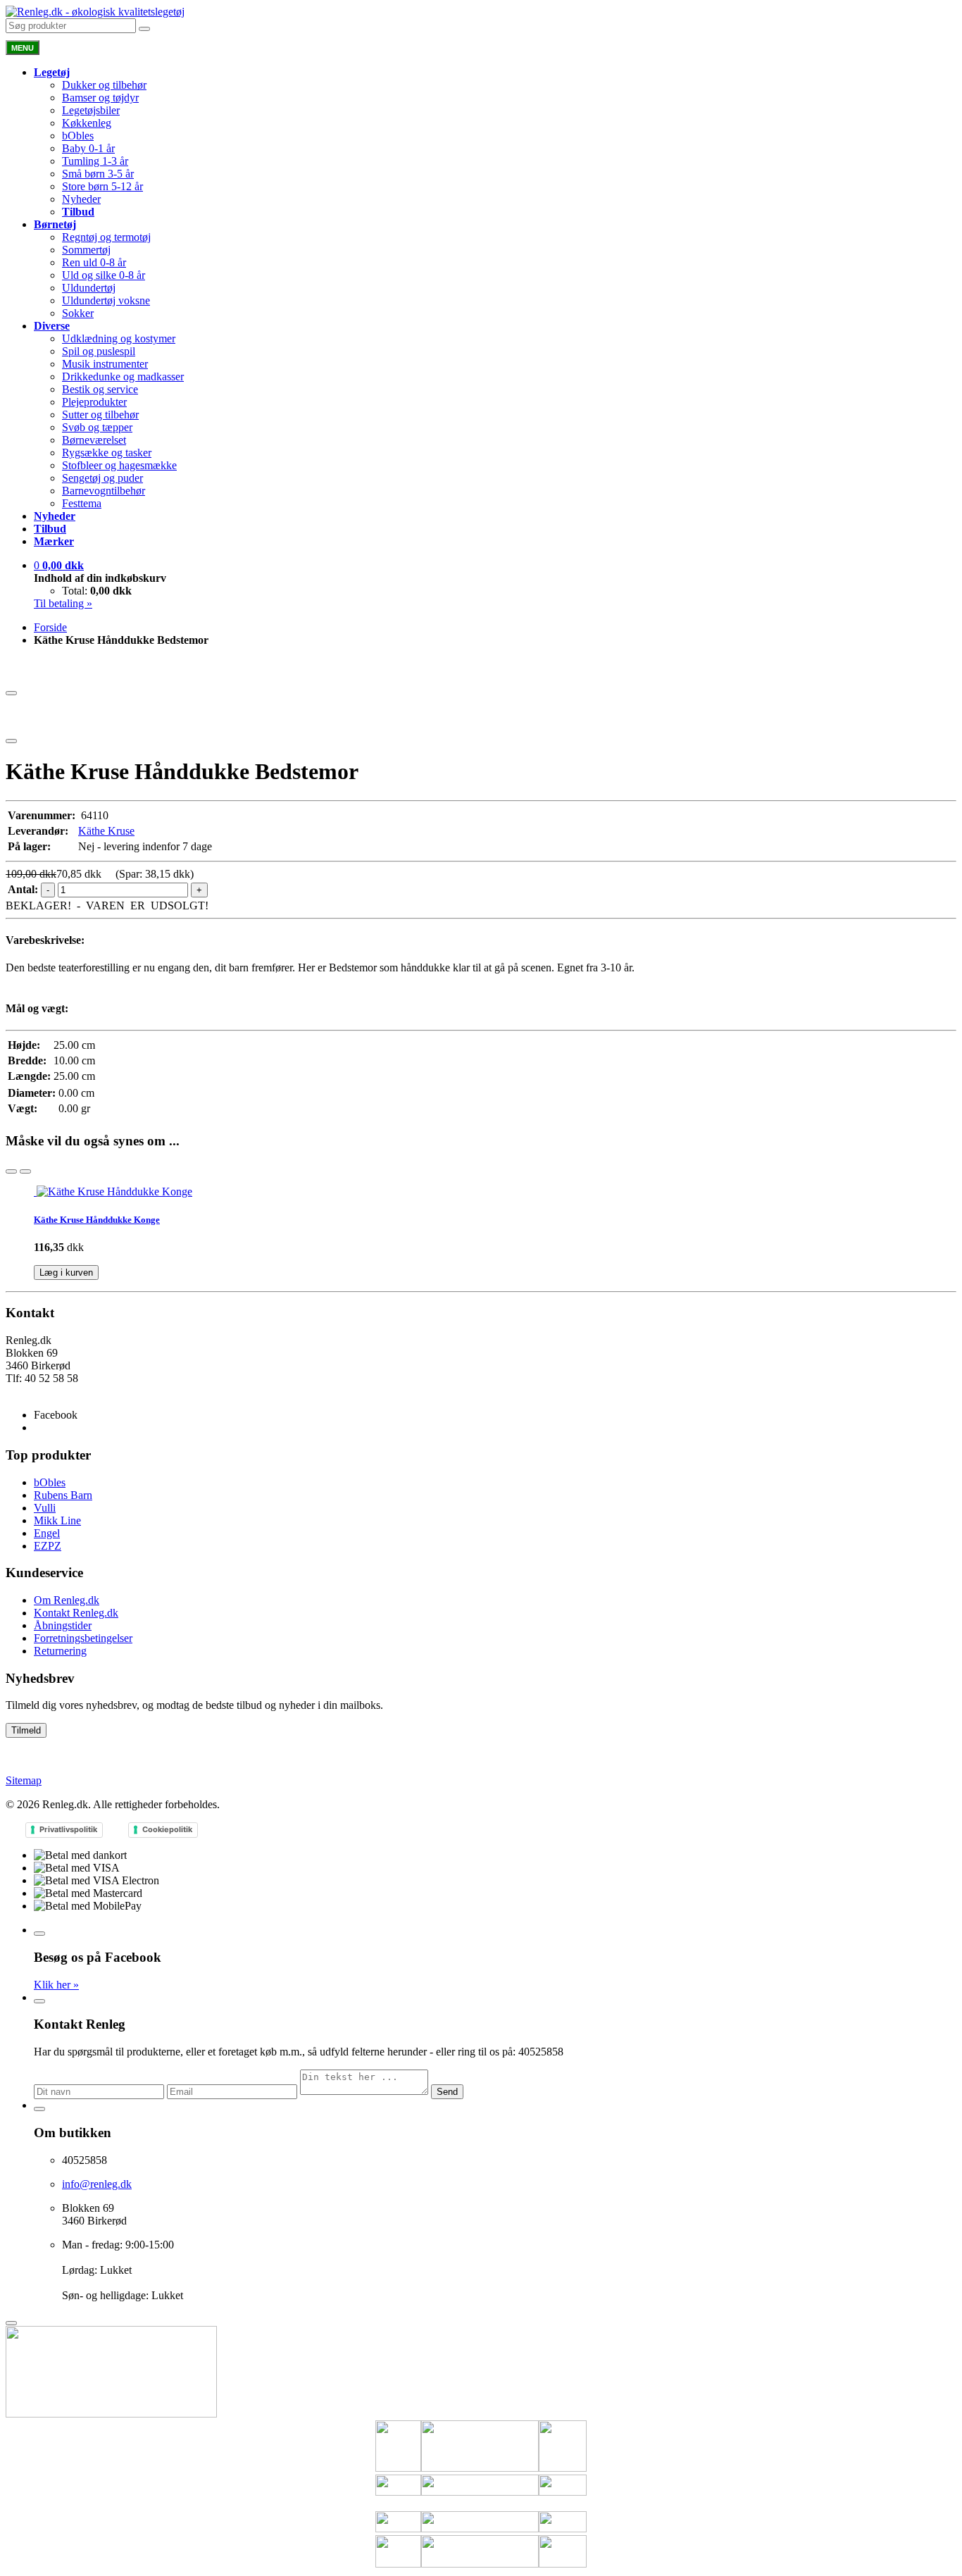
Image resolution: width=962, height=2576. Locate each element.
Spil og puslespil (99, 351)
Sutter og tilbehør (100, 415)
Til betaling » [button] (63, 603)
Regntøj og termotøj (106, 237)
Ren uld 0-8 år (94, 262)
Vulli (45, 1508)
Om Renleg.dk (67, 1600)
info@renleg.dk (40, 1391)
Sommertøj (86, 250)
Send (447, 2092)
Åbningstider (63, 1625)
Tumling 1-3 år (95, 161)
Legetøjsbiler (91, 110)
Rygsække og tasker (107, 453)
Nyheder (81, 199)
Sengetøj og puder (102, 478)
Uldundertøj (89, 288)
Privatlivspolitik (68, 1829)
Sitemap (24, 1780)
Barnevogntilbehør (104, 491)
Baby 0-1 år (88, 148)
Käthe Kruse (106, 831)
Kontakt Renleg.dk (76, 1613)
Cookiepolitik (167, 1829)
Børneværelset (94, 440)
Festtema (82, 503)
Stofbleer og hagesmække (119, 465)
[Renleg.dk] (95, 12)
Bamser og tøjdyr (100, 98)
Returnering (60, 1651)
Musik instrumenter (105, 364)
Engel (47, 1533)
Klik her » (56, 1985)
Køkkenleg (87, 123)
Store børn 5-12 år (102, 186)
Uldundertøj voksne (106, 300)
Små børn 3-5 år (98, 174)
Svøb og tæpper (97, 427)
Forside (50, 627)
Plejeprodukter (94, 402)
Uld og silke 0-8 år (104, 275)
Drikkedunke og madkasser (123, 377)
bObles (78, 136)
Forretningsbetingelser (83, 1638)
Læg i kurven (66, 1273)
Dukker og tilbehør (104, 85)
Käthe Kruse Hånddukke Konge (97, 1220)
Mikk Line (57, 1520)
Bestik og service (100, 389)
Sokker (78, 313)
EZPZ (48, 1546)
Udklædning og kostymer (119, 338)
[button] (59, 565)
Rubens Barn (63, 1495)
